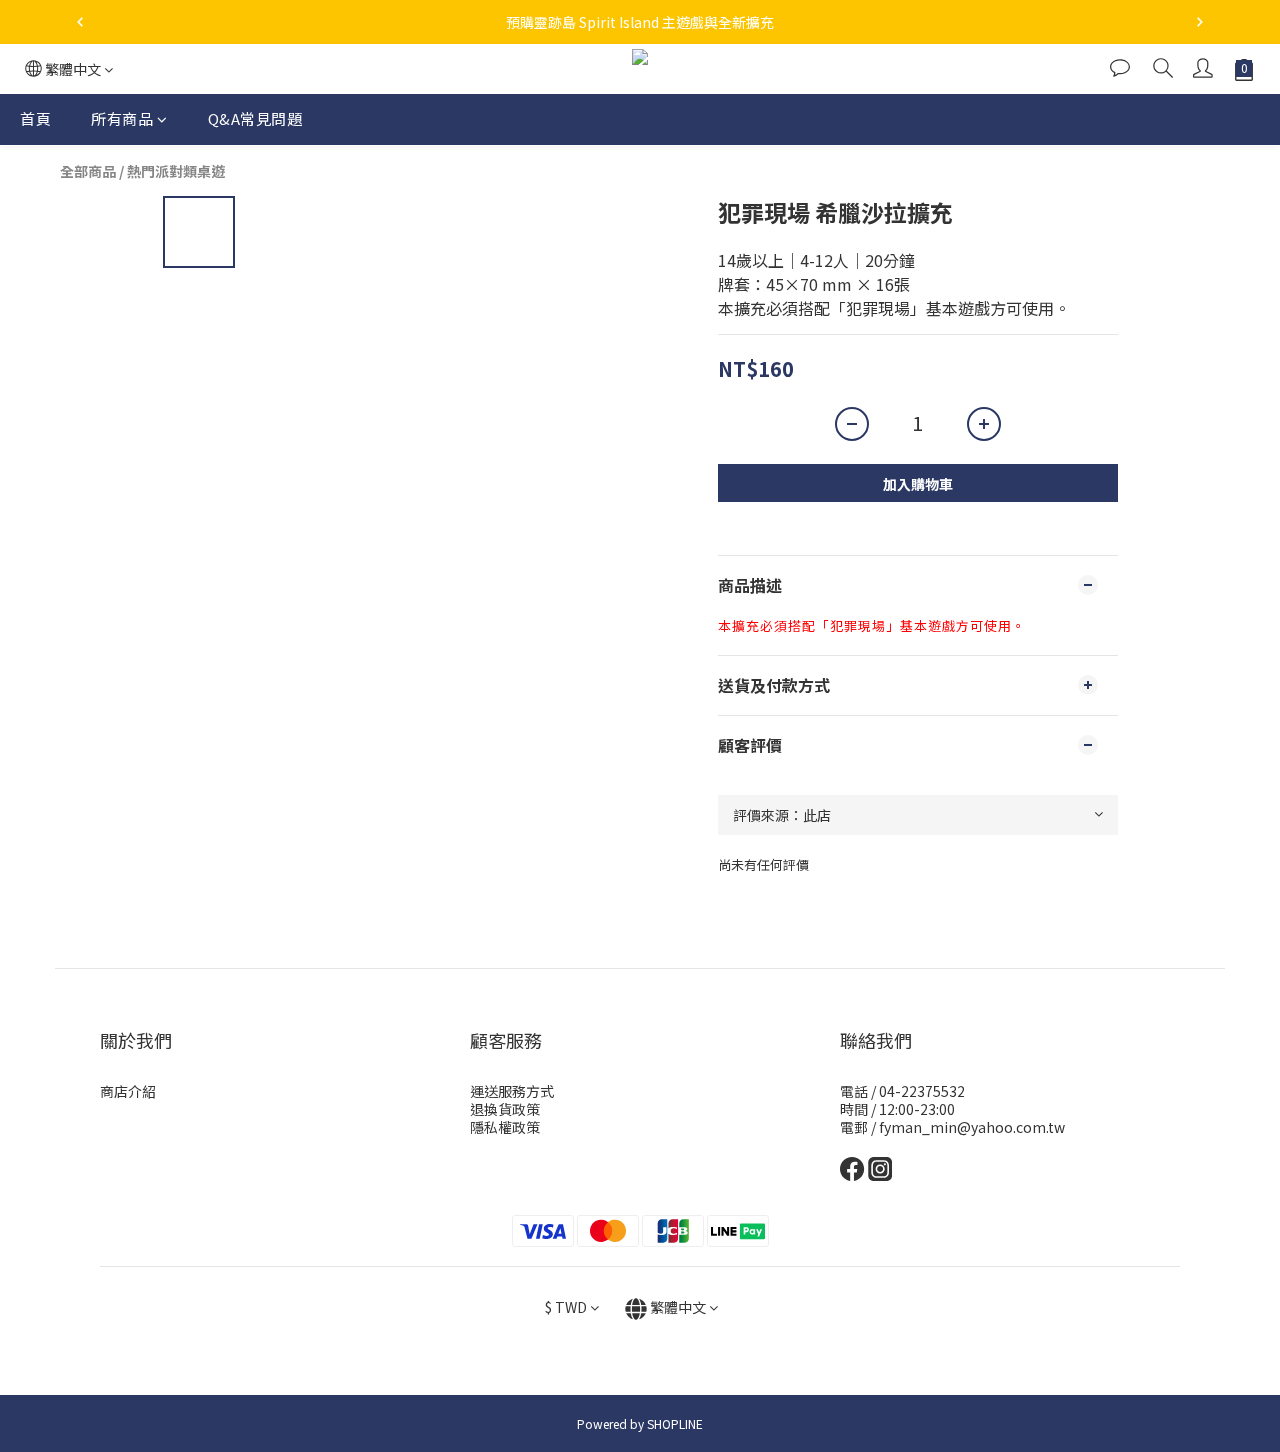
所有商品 (122, 118)
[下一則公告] (1200, 22)
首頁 (35, 118)
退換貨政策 (505, 1109)
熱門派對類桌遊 (176, 171)
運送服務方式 (512, 1091)
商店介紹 (128, 1091)
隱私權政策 (505, 1127)
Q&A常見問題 (255, 118)
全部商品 (88, 171)
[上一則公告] (80, 22)
